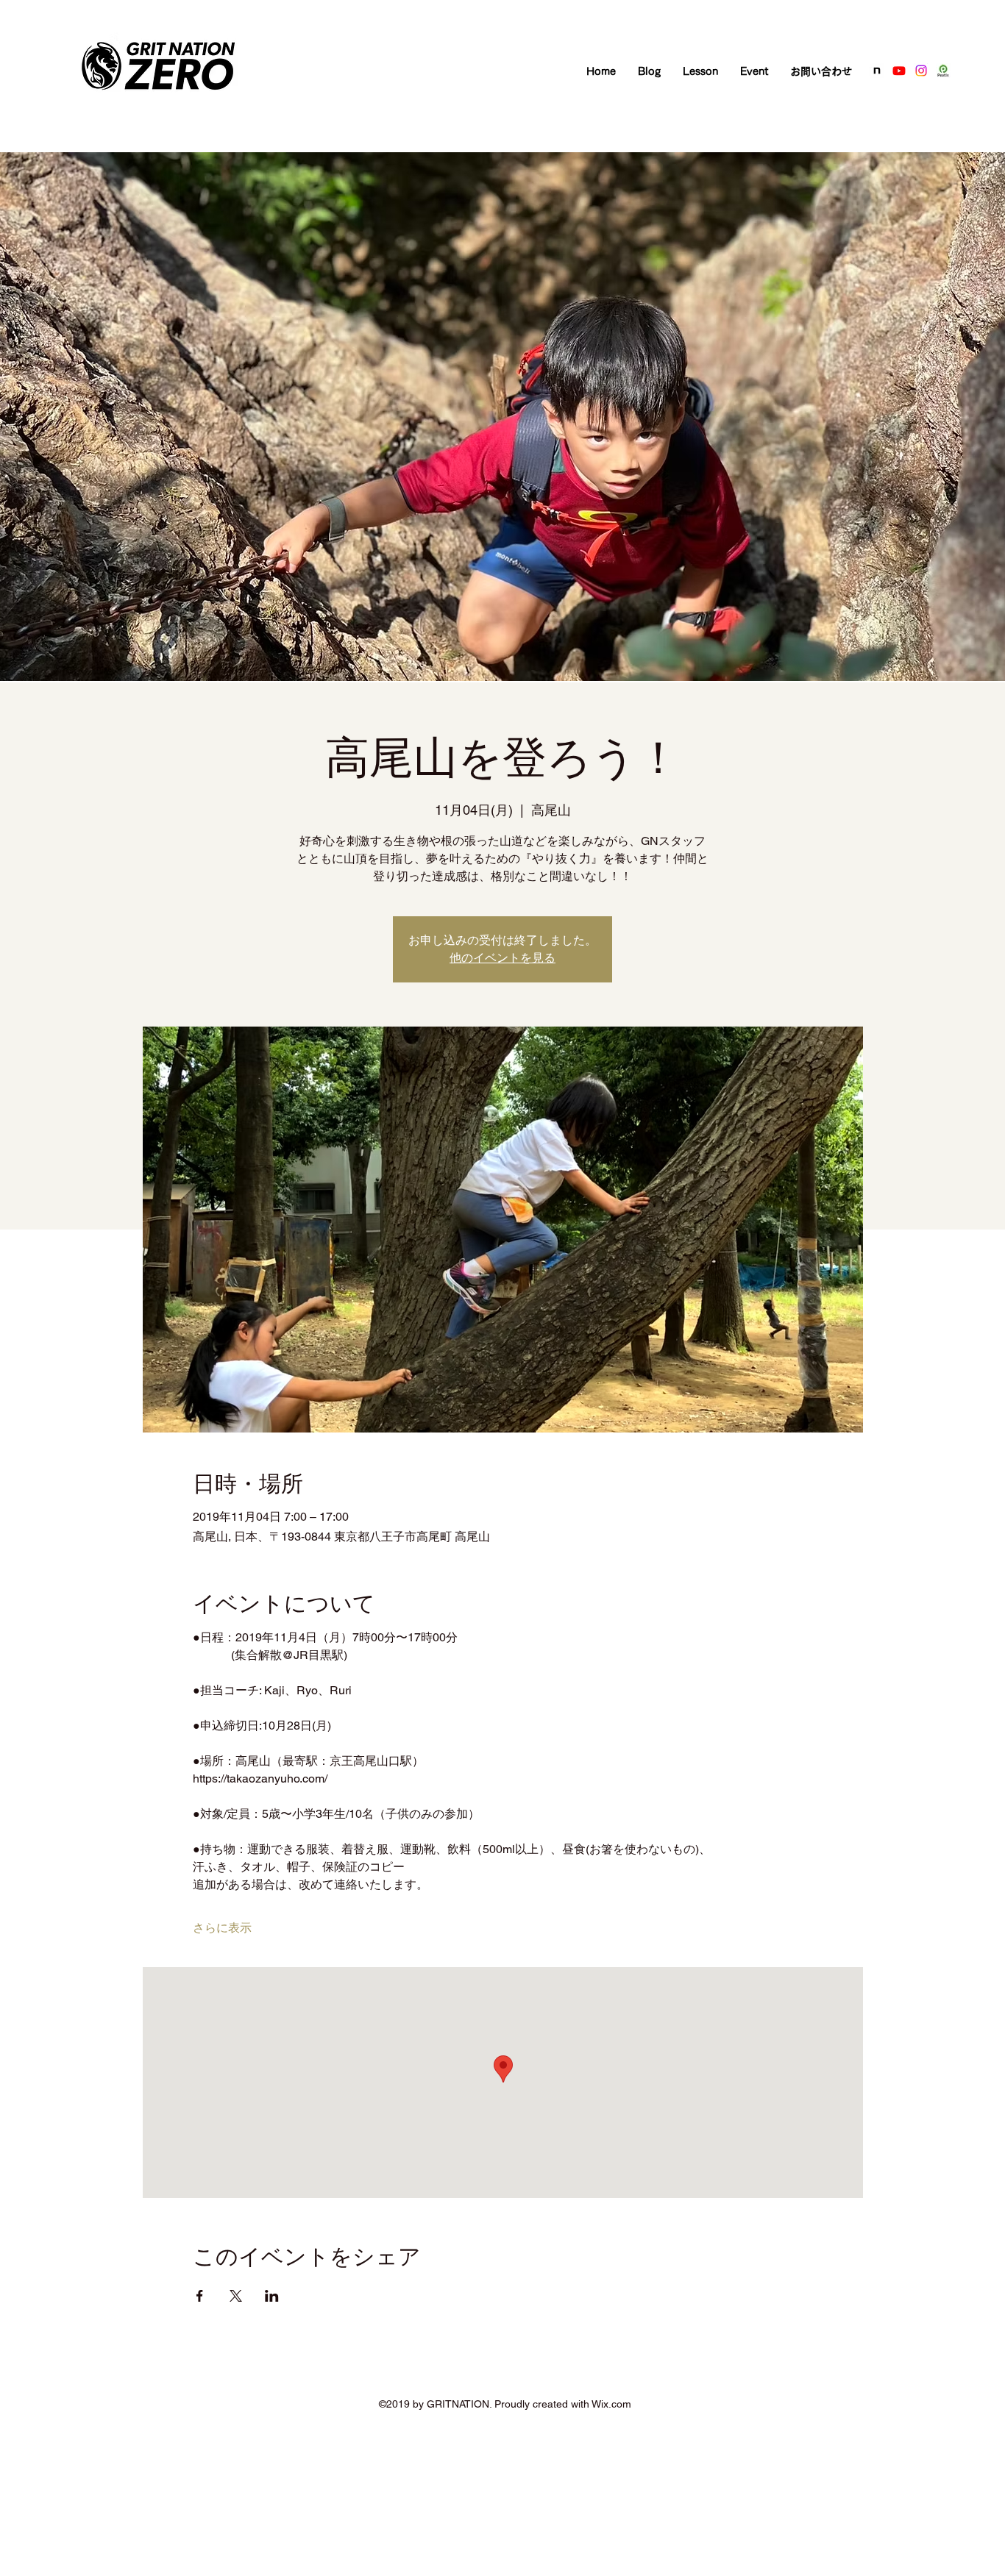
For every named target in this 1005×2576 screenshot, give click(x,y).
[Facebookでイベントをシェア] (200, 2296)
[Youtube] (899, 71)
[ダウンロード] (877, 71)
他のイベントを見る (502, 958)
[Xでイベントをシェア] (236, 2296)
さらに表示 (222, 1928)
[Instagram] (921, 71)
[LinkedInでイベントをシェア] (272, 2296)
